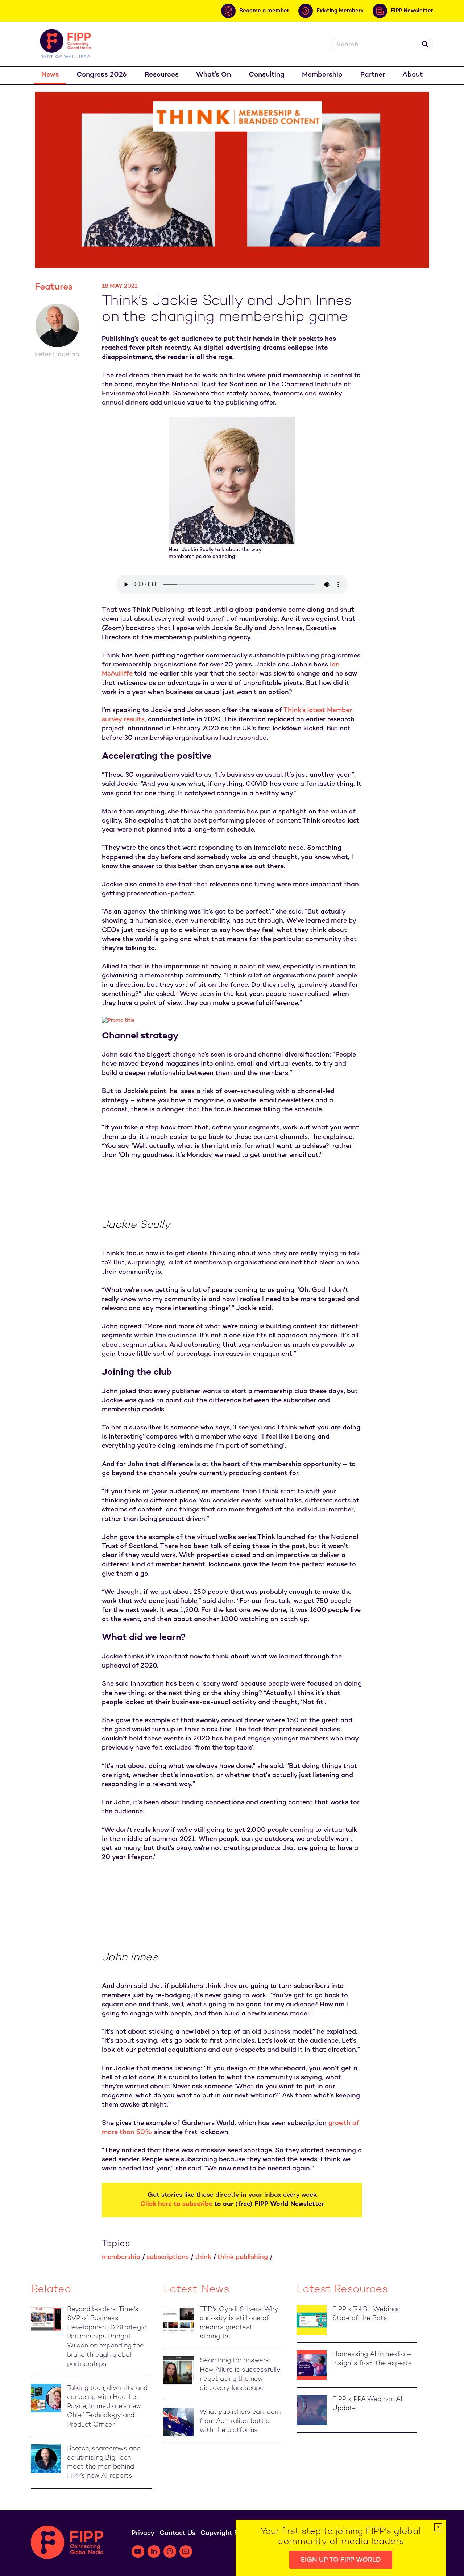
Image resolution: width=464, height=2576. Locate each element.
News (50, 75)
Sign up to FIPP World (341, 2560)
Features (54, 287)
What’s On (214, 75)
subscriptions (168, 2257)
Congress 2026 (102, 75)
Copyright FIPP (224, 2533)
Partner (373, 75)
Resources (162, 75)
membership (121, 2257)
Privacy (143, 2533)
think (203, 2257)
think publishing (243, 2257)
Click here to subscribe (176, 2204)
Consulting (267, 75)
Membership (322, 75)
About (413, 75)
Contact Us (177, 2533)
